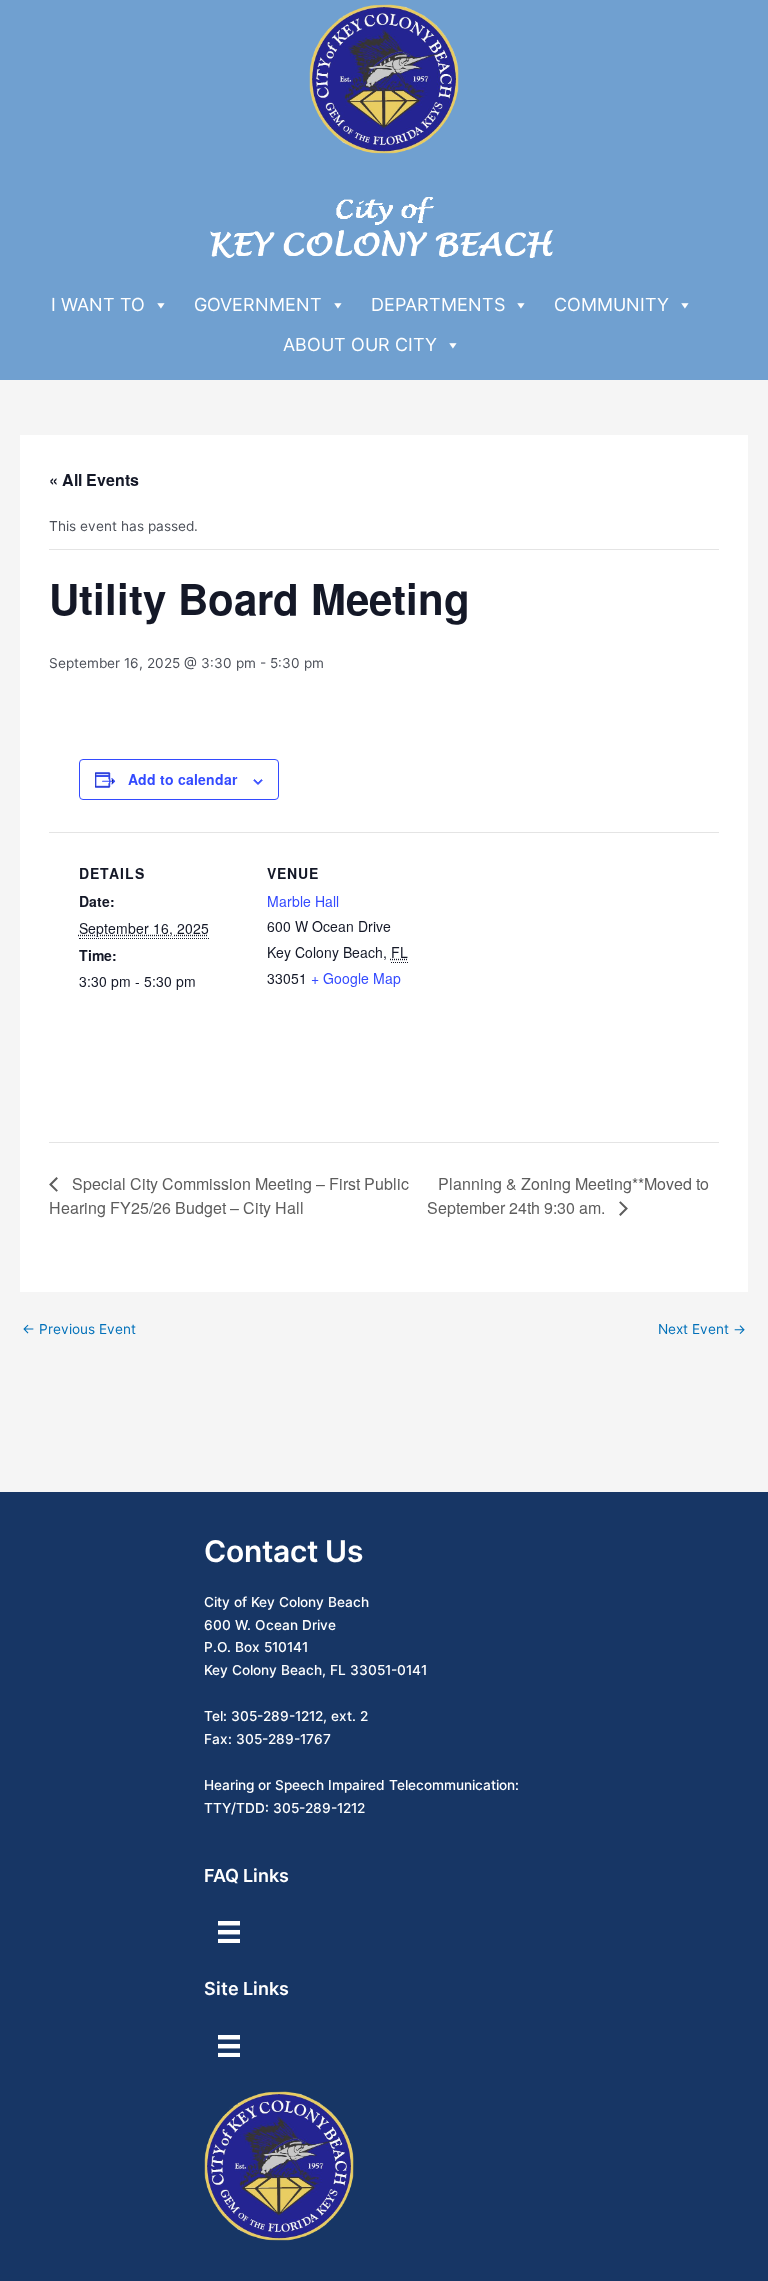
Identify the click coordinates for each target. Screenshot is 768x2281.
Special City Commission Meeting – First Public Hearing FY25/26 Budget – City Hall (229, 1195)
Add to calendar (182, 779)
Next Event (702, 1329)
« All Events (94, 479)
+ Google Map (356, 978)
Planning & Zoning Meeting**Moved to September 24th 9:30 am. (568, 1195)
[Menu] (229, 1932)
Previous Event (79, 1329)
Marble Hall (303, 901)
